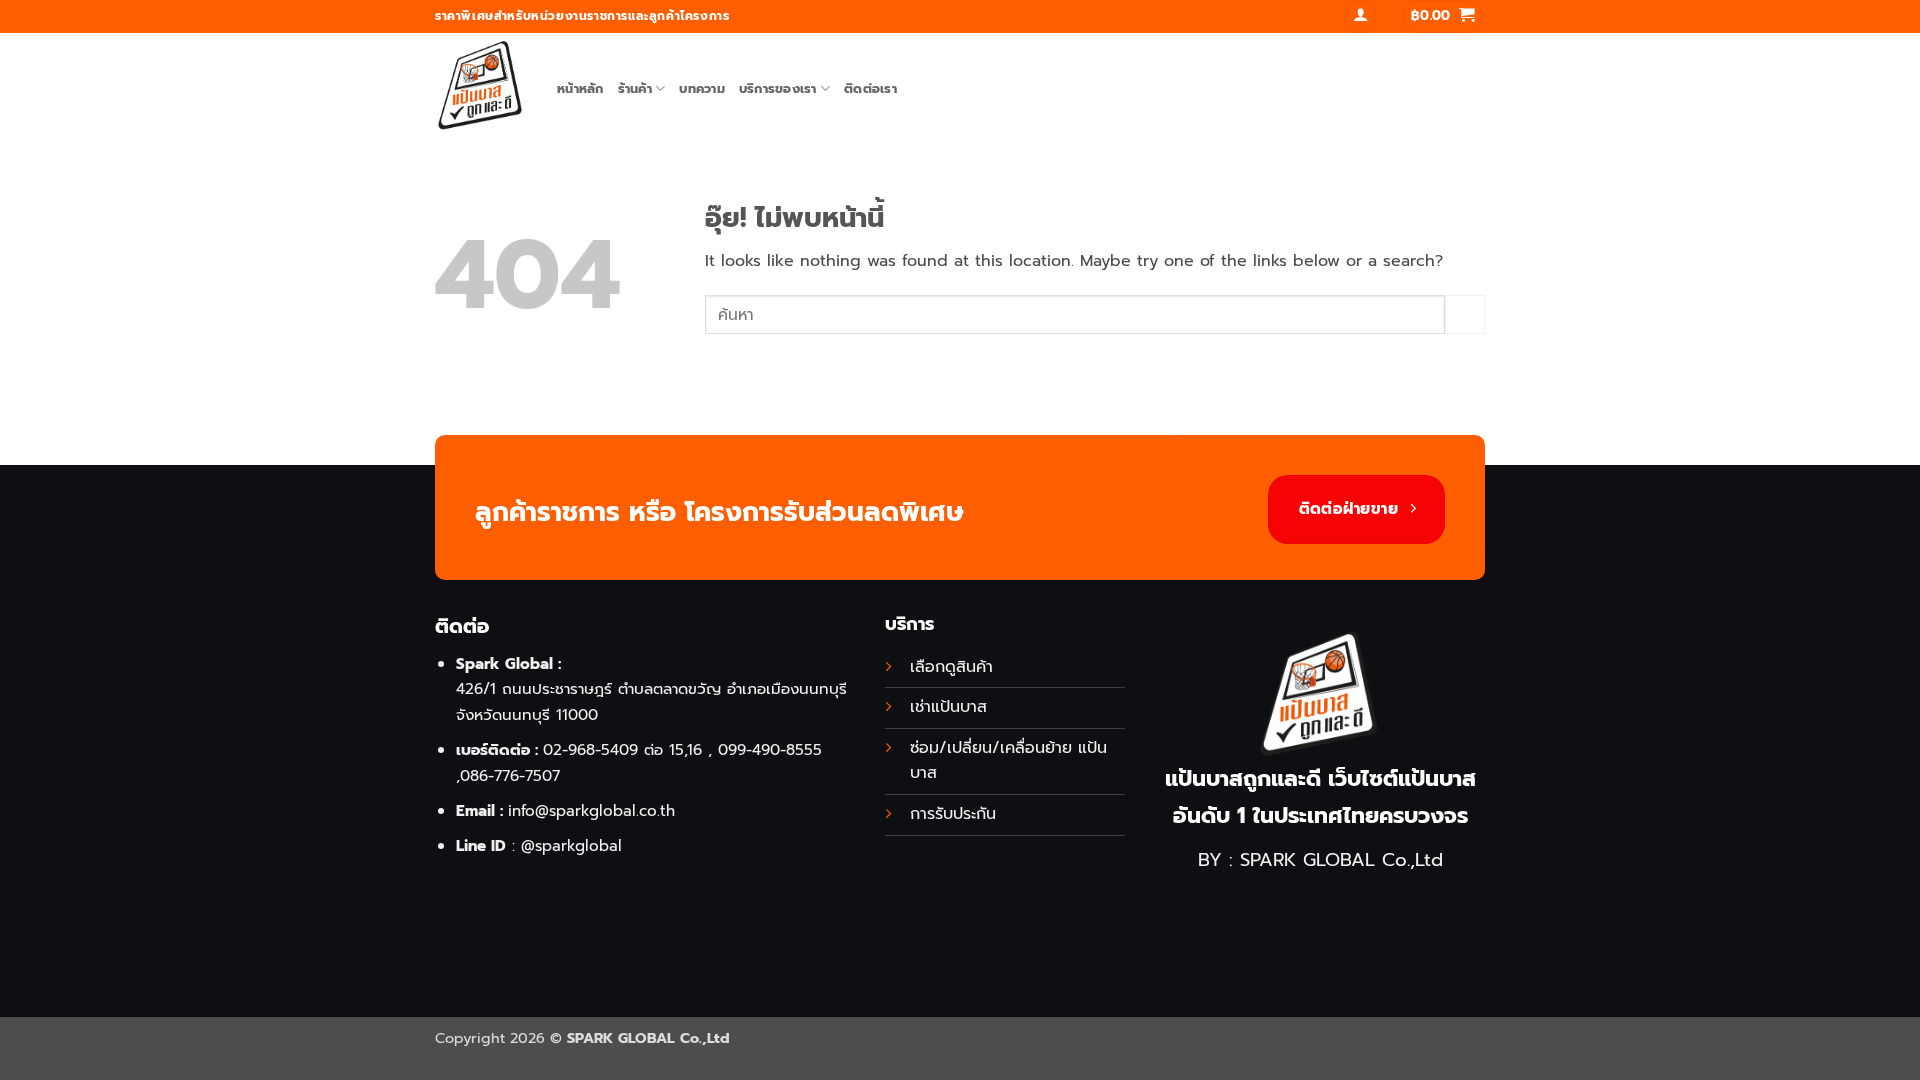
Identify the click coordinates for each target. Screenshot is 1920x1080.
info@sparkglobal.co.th (591, 810)
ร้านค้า (635, 88)
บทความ (702, 88)
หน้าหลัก (580, 88)
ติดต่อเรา (870, 88)
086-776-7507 (510, 775)
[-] (481, 86)
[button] (1360, 16)
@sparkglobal (571, 845)
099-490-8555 (770, 749)
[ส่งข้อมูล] (1465, 314)
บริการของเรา (778, 88)
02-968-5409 (590, 749)
